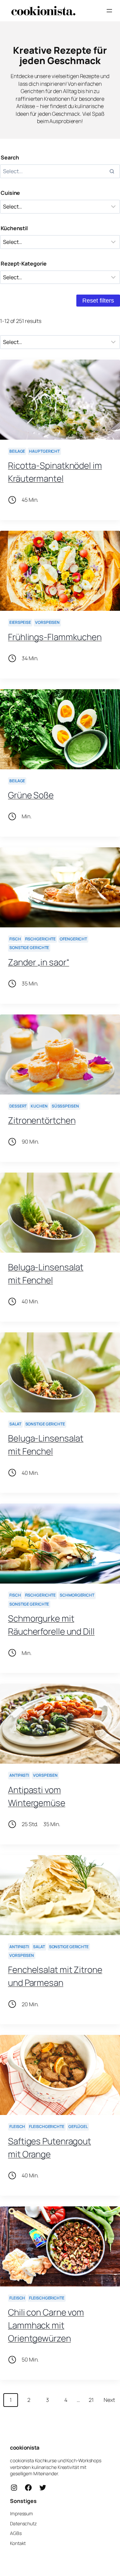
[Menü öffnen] (109, 11)
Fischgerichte (40, 939)
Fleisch (17, 2126)
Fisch (15, 939)
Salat (15, 1424)
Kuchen (39, 1106)
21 (91, 2400)
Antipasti (19, 1775)
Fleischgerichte (47, 2126)
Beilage (17, 451)
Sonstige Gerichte (29, 948)
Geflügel (78, 2126)
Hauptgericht (44, 451)
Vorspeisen (47, 622)
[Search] (112, 171)
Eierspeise (20, 622)
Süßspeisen (65, 1106)
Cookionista (25, 2448)
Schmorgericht (77, 1595)
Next (109, 2400)
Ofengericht (73, 939)
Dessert (18, 1106)
